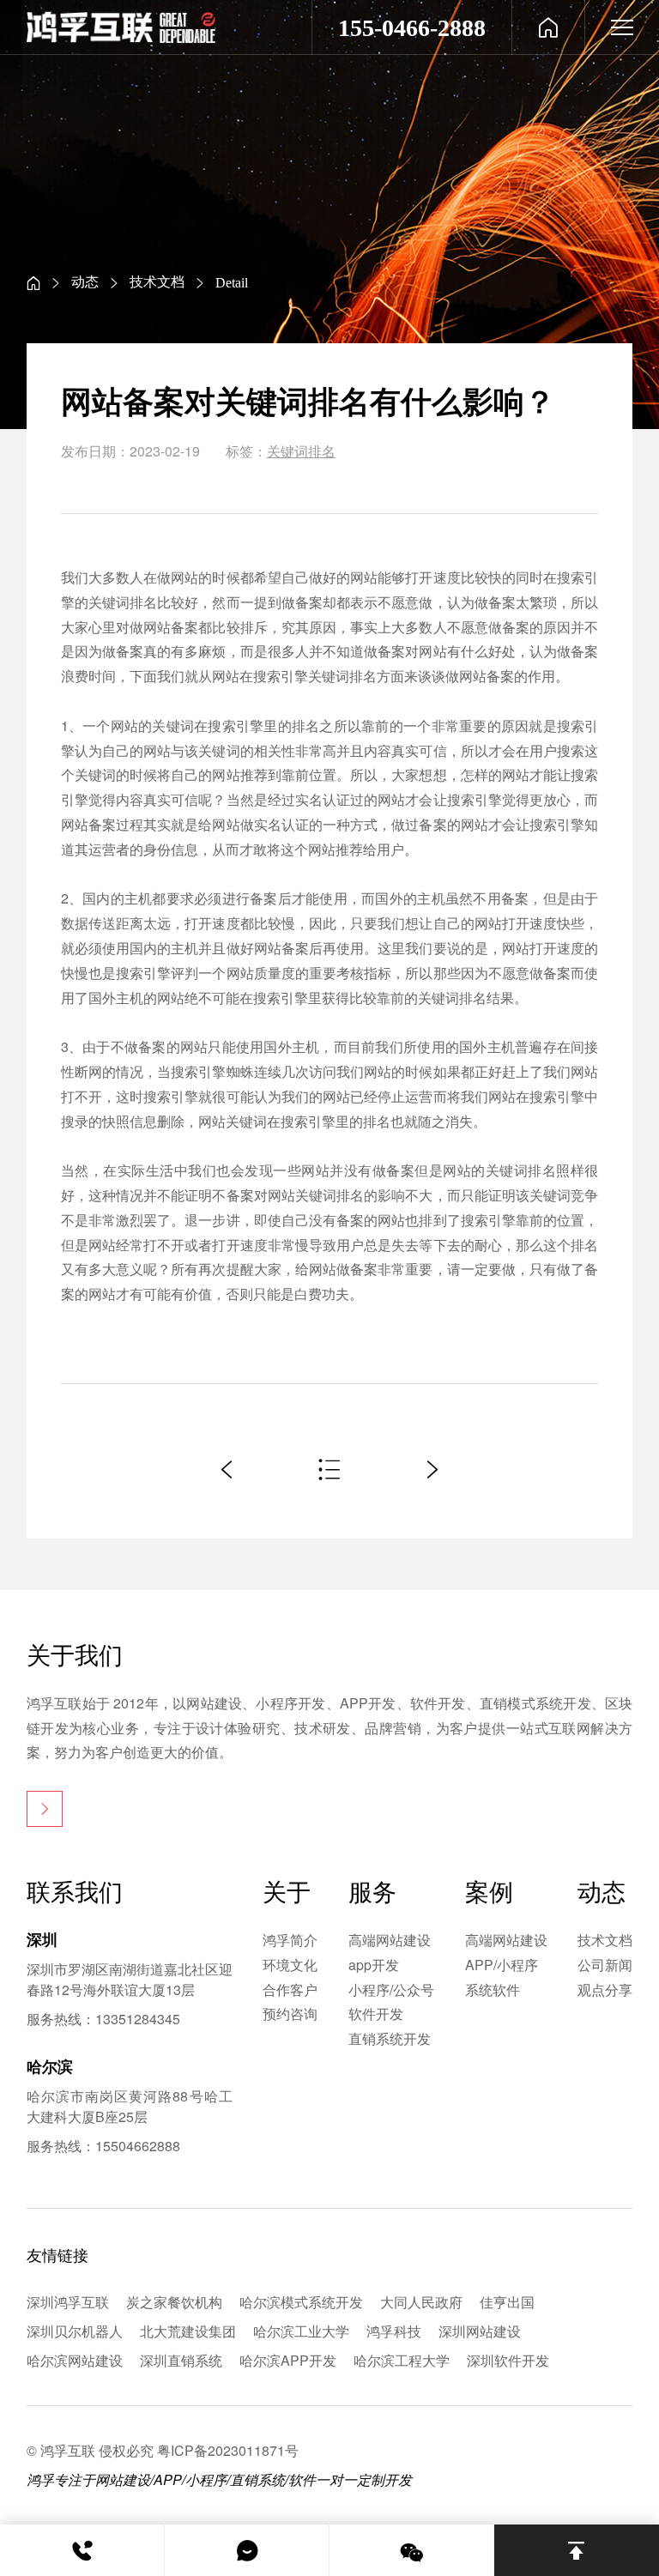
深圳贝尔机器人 (75, 2331)
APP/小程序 (502, 1965)
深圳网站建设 (480, 2331)
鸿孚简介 (290, 1940)
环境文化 (290, 1965)
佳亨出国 (507, 2302)
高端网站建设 (390, 1940)
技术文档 (157, 281)
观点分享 (605, 1989)
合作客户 (290, 1989)
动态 (85, 281)
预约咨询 (290, 2014)
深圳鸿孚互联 (68, 2302)
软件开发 (376, 2014)
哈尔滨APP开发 (288, 2360)
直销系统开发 (390, 2038)
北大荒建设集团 (188, 2331)
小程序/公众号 (391, 1989)
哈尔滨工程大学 (402, 2360)
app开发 (374, 1965)
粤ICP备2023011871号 (228, 2450)
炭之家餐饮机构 (174, 2302)
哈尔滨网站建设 (75, 2360)
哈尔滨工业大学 (301, 2331)
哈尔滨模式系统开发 (301, 2302)
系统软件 (493, 1989)
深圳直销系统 (181, 2360)
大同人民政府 (421, 2302)
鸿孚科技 (394, 2331)
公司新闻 (605, 1965)
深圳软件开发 (508, 2360)
